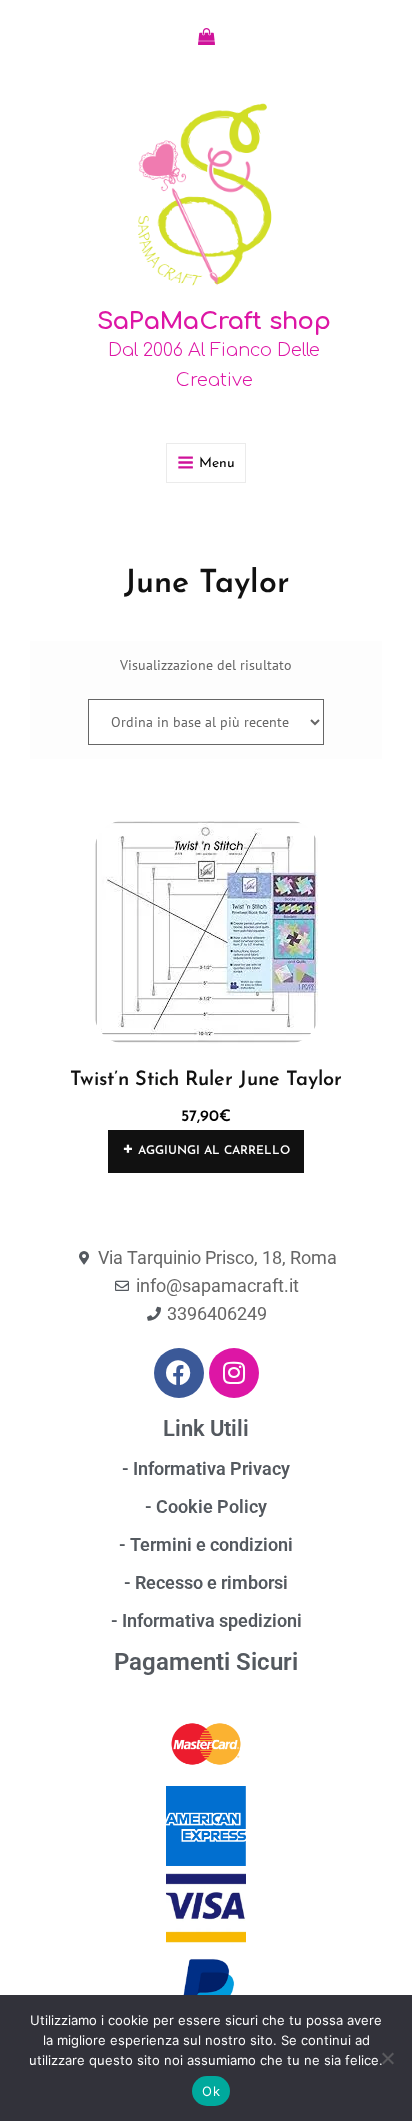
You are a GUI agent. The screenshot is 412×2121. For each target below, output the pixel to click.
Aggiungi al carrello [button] (214, 1151)
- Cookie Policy (206, 1506)
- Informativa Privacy (206, 1468)
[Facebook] (179, 1373)
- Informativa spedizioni (206, 1620)
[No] (387, 2058)
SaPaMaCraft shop (214, 321)
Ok (211, 2091)
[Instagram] (234, 1373)
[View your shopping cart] (206, 37)
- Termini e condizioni (206, 1544)
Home (47, 530)
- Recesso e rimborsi (206, 1582)
